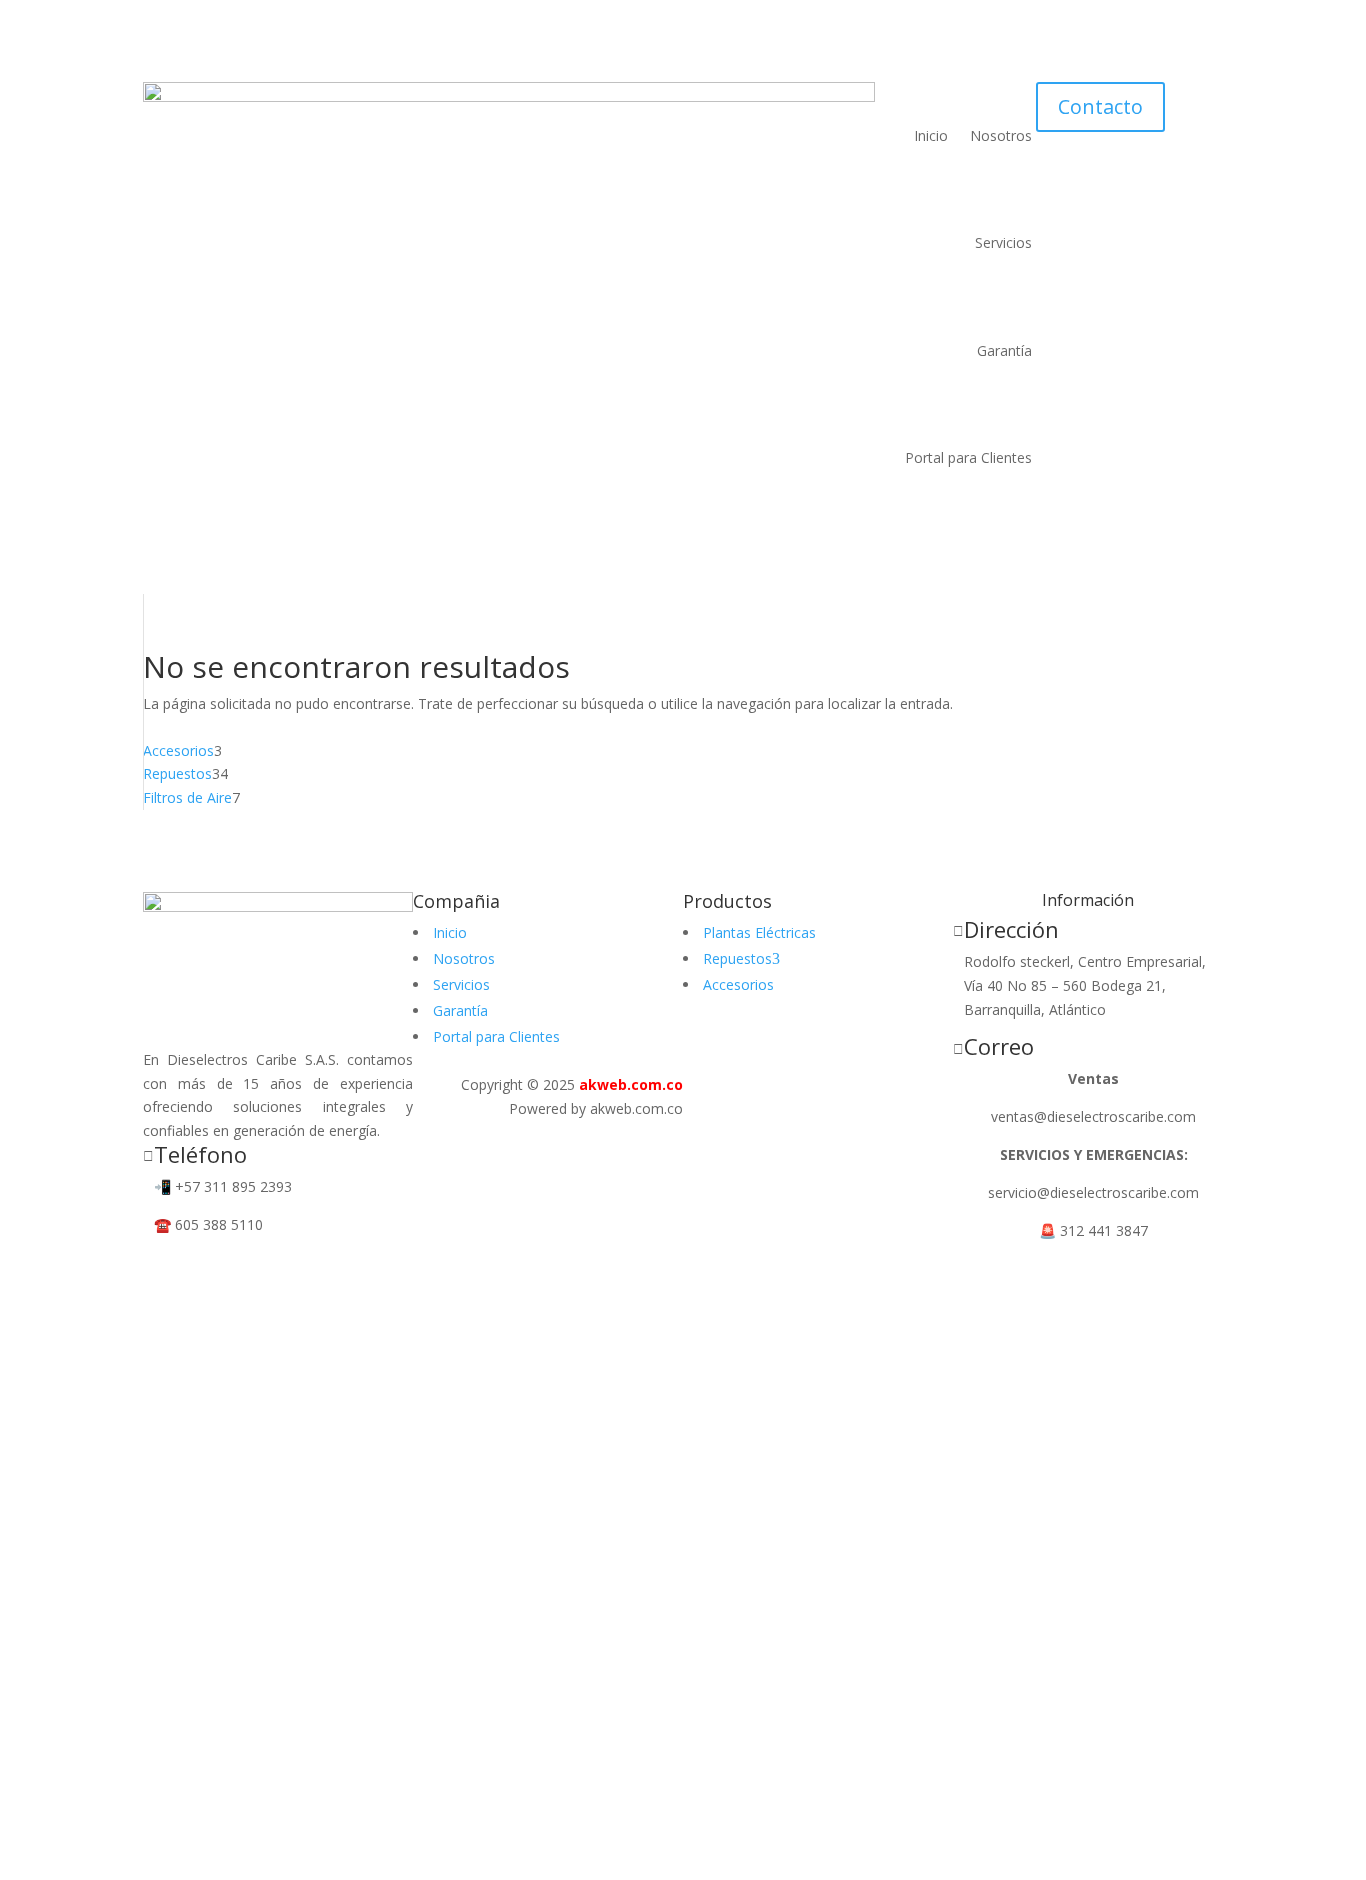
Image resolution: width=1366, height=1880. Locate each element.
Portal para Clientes (968, 457)
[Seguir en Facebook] (159, 1267)
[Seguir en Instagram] (199, 1267)
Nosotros (1001, 135)
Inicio (931, 135)
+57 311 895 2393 (233, 1186)
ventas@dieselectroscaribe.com (1093, 1116)
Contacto (1100, 106)
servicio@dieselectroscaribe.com (1093, 1192)
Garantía (1004, 350)
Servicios (1003, 242)
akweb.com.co (631, 1084)
